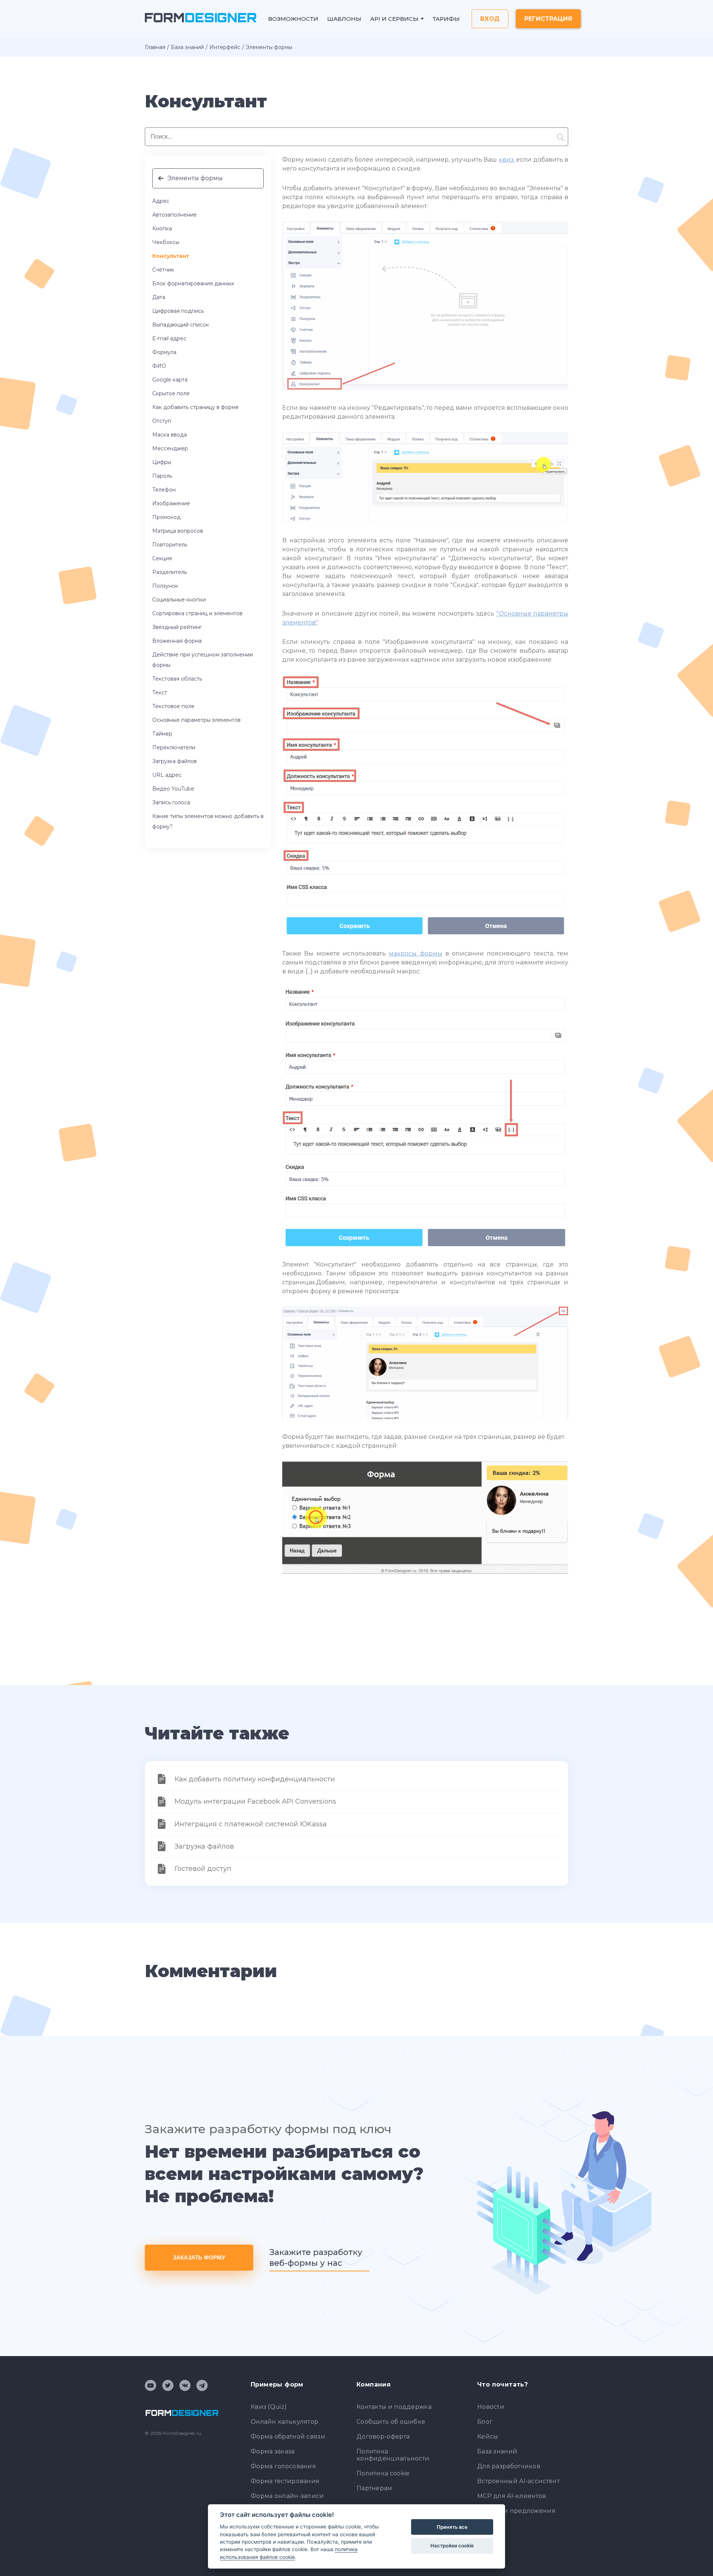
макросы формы (415, 953)
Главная (155, 47)
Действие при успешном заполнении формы (203, 660)
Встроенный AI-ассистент (518, 2481)
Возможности (293, 19)
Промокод (166, 517)
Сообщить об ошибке (391, 2422)
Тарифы (446, 19)
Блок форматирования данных (193, 283)
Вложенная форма (177, 641)
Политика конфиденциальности (393, 2455)
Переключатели (174, 747)
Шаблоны (344, 19)
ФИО (159, 366)
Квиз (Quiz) (269, 2407)
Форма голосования (283, 2466)
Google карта (170, 380)
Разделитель (170, 572)
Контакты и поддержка (394, 2407)
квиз (506, 160)
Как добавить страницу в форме (196, 407)
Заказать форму (199, 2257)
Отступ (162, 421)
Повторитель (170, 545)
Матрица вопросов (178, 531)
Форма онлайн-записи (287, 2496)
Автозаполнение (175, 215)
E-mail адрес (169, 338)
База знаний (187, 47)
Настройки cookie (452, 2546)
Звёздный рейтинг (177, 627)
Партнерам (375, 2488)
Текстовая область (177, 679)
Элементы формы (195, 178)
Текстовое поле (173, 706)
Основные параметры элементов (196, 720)
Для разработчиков (509, 2466)
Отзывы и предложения (516, 2511)
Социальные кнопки (179, 600)
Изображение (171, 503)
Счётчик (163, 270)
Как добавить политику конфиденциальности (255, 1779)
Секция (162, 558)
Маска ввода (170, 435)
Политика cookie (383, 2473)
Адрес (161, 201)
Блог (485, 2422)
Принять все (452, 2527)
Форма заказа (273, 2451)
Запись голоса (171, 802)
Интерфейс (225, 47)
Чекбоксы (166, 242)
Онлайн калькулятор (284, 2422)
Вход (490, 19)
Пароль (162, 476)
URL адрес (167, 775)
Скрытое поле (171, 393)
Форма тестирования (285, 2481)
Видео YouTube (173, 789)
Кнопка (162, 228)
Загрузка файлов (175, 761)
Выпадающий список (181, 325)
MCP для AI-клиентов (512, 2496)
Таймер (162, 734)
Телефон (164, 490)
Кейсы (488, 2437)
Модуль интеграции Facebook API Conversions (255, 1801)
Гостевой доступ (203, 1869)
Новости (491, 2407)
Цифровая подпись (178, 311)
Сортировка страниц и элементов (197, 613)
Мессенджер (170, 448)
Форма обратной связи (288, 2437)
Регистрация (548, 19)
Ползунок (165, 586)
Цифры (162, 462)
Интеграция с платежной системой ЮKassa (251, 1824)
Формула (164, 352)
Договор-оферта (383, 2437)
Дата (159, 297)
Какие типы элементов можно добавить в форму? (208, 821)
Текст (160, 692)
